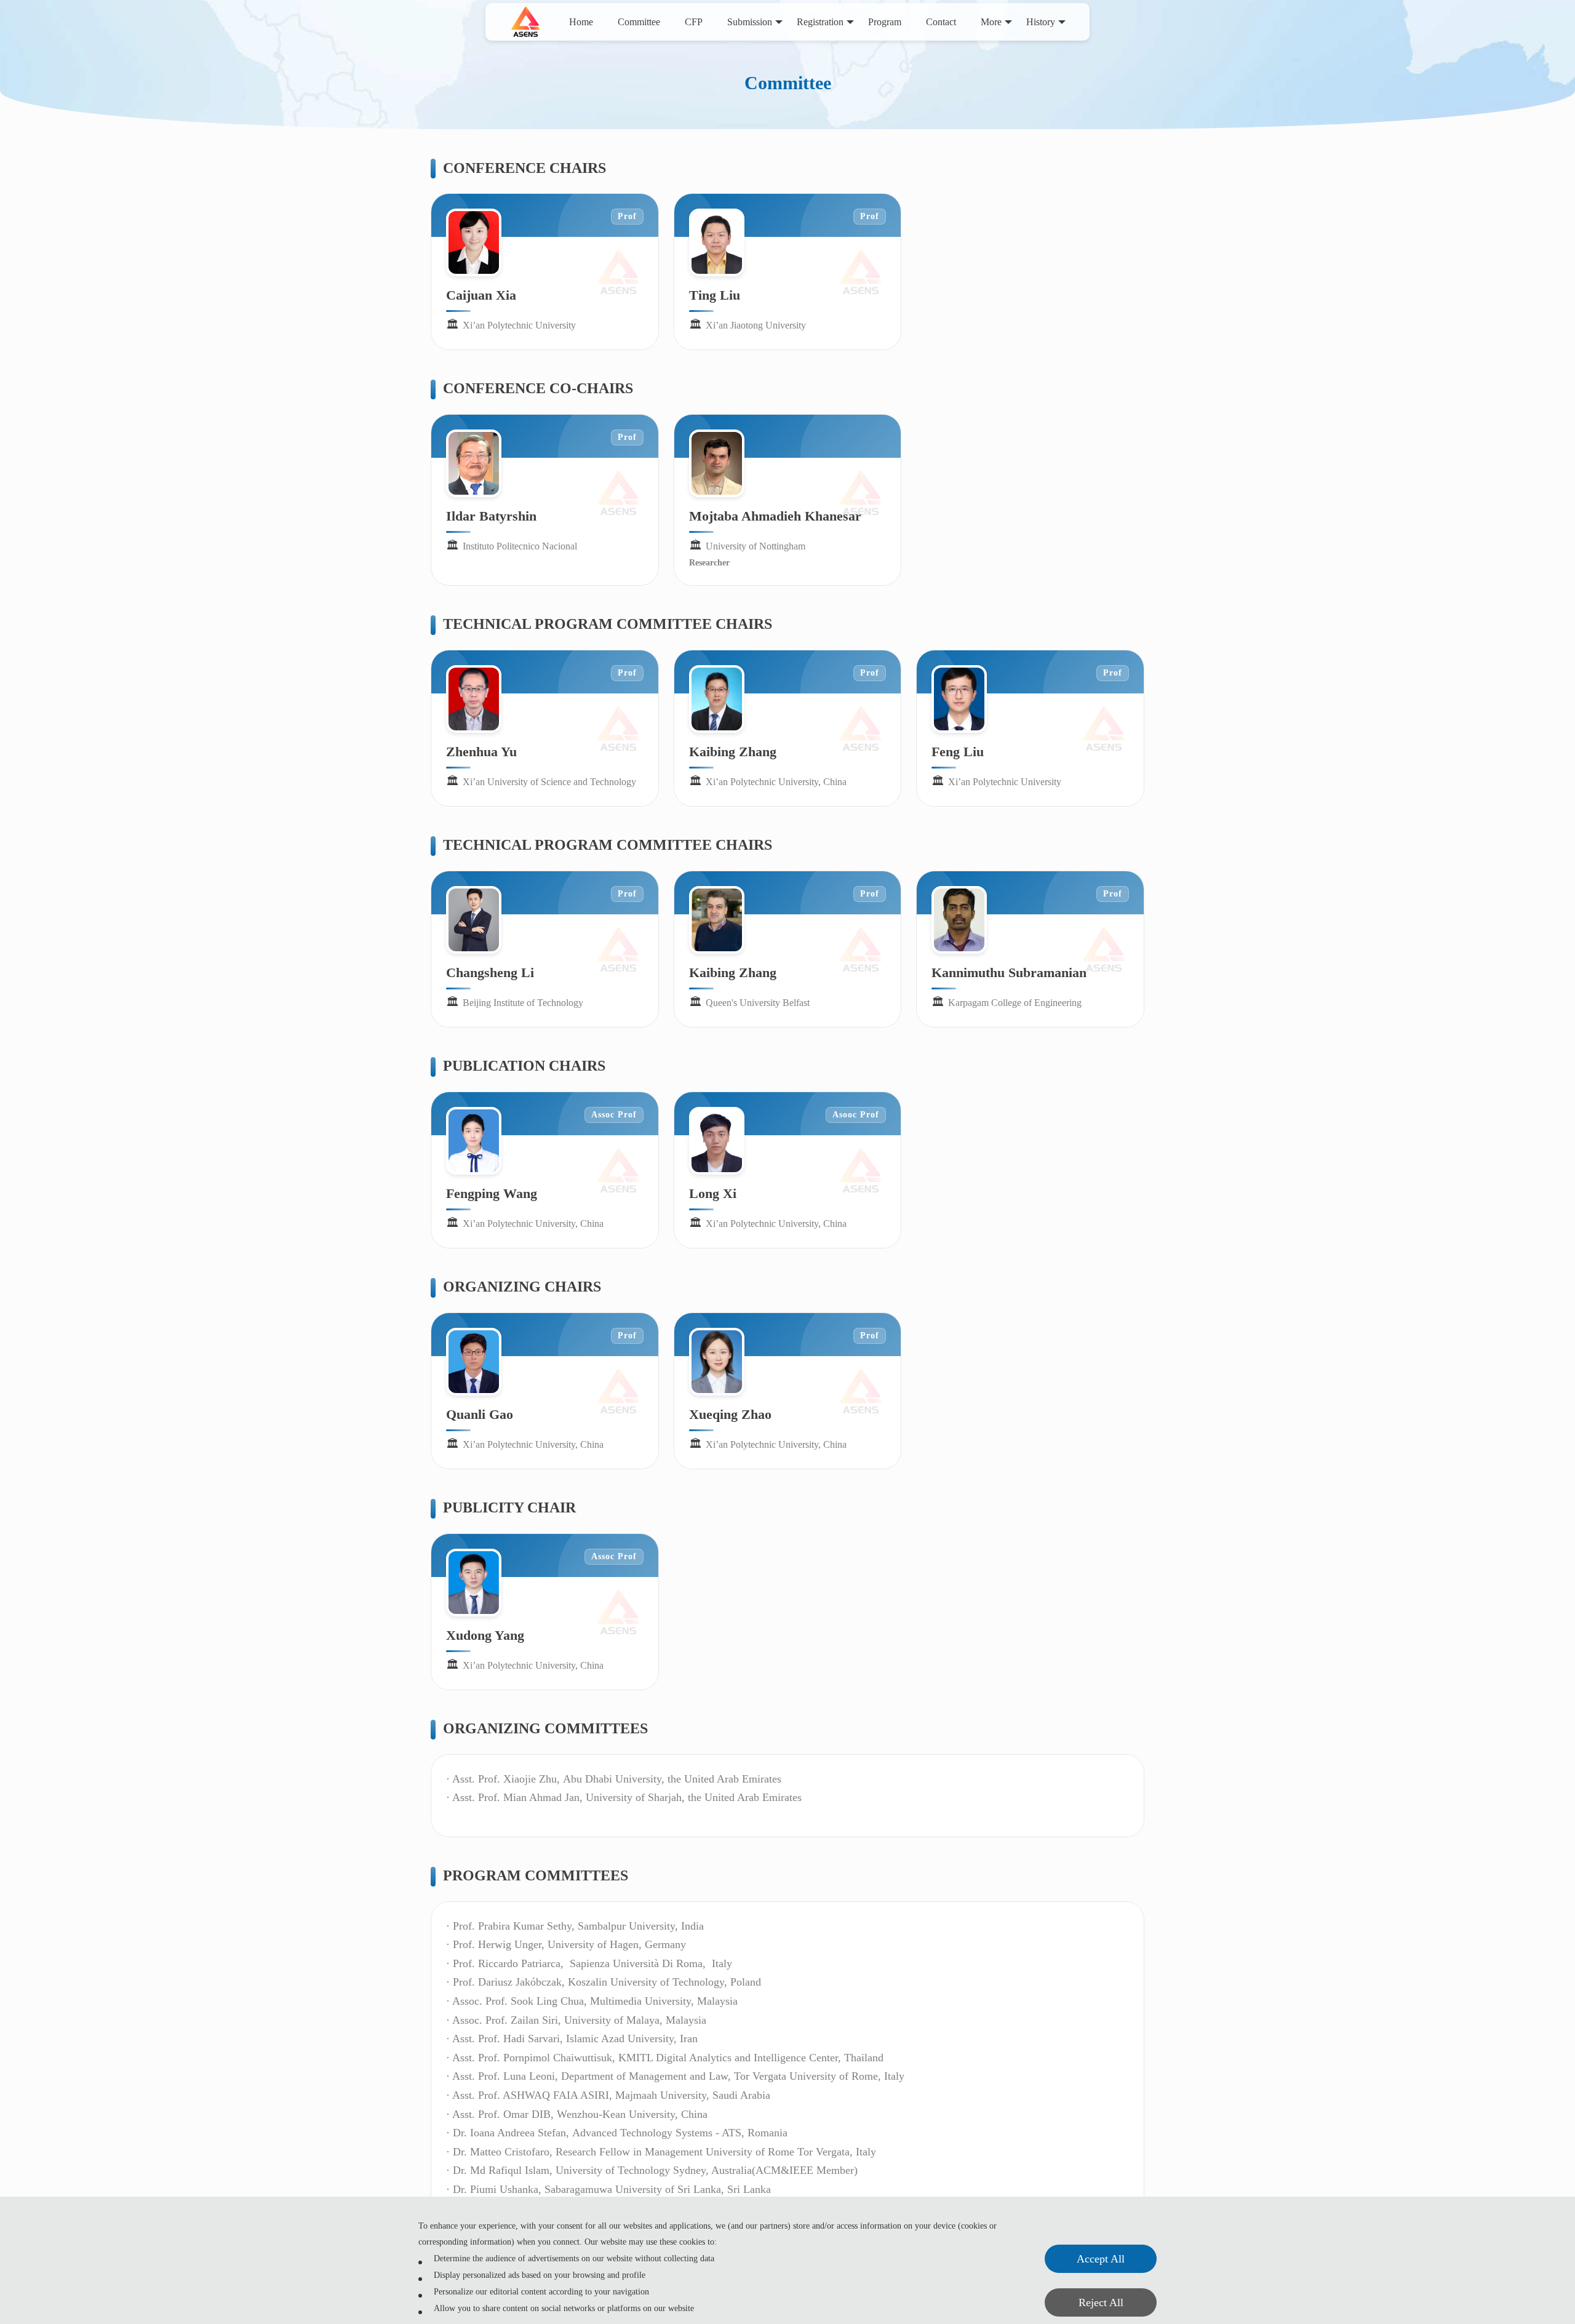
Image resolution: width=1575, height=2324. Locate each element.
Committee (639, 22)
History (1041, 22)
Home (581, 22)
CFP (694, 22)
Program (885, 22)
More (991, 22)
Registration (820, 22)
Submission (750, 22)
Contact (941, 22)
